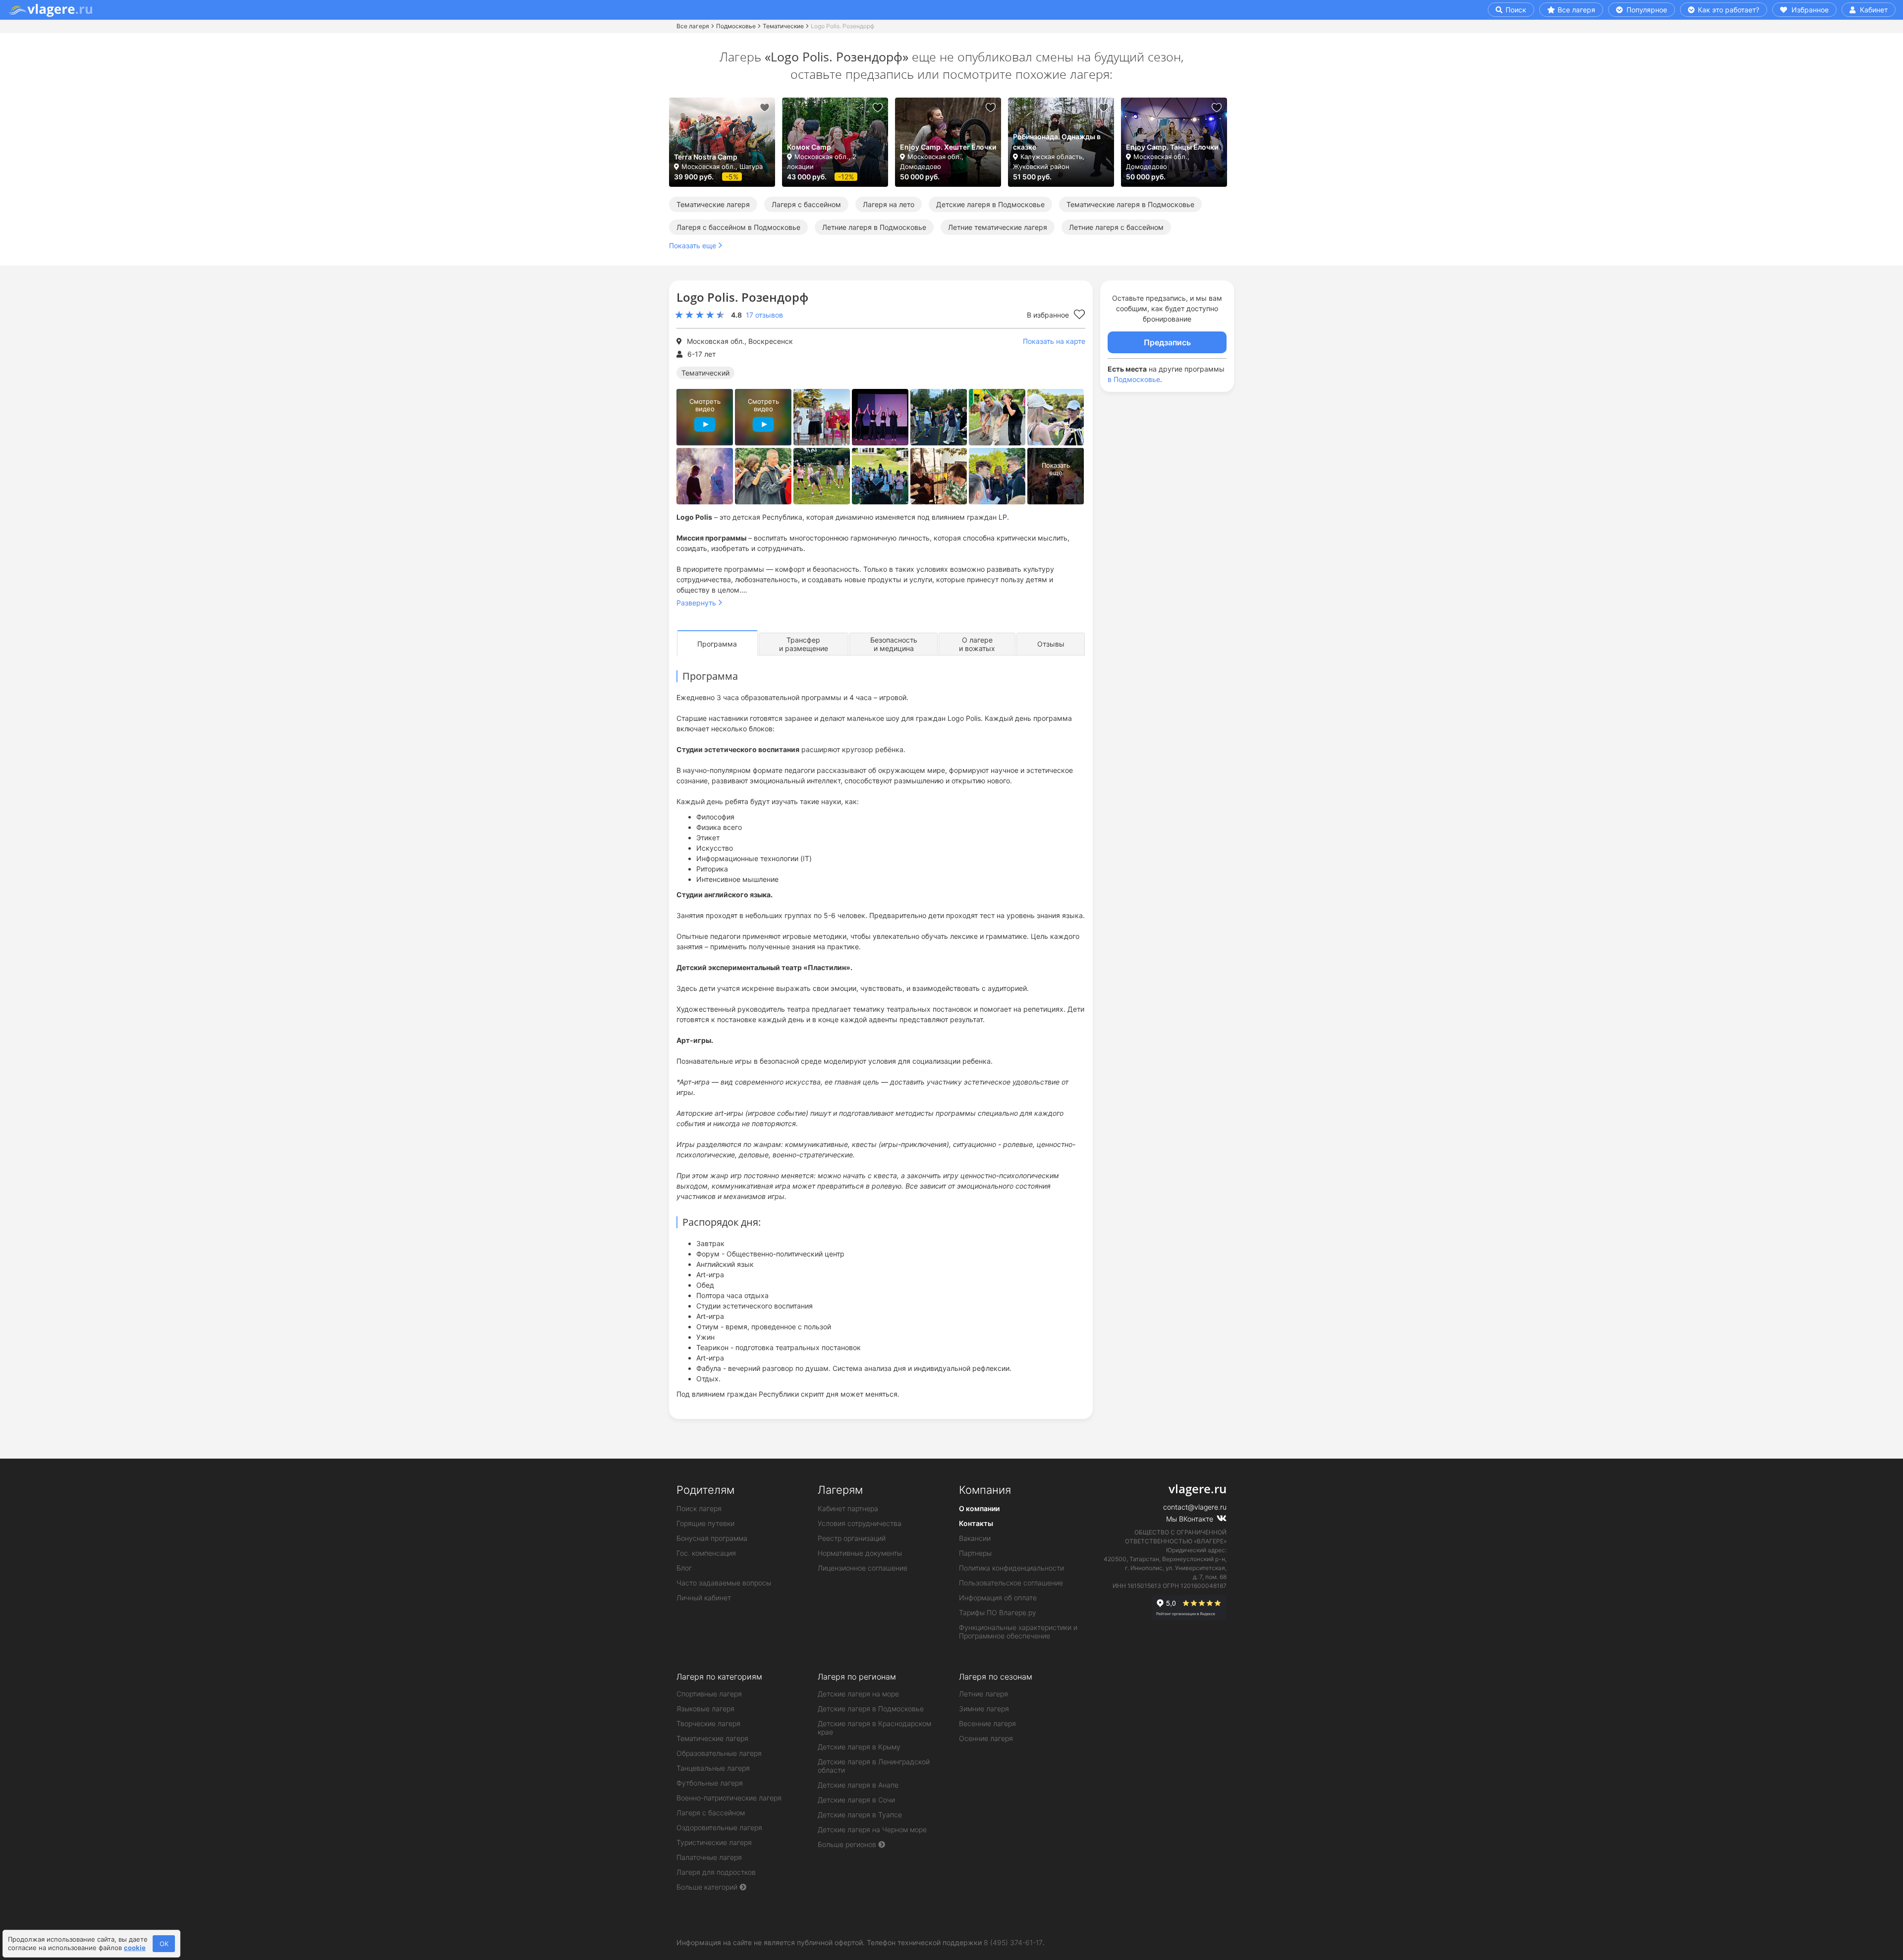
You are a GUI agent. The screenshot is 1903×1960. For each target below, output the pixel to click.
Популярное (1646, 10)
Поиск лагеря (699, 1508)
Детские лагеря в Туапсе (860, 1815)
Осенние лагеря (986, 1738)
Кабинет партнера (848, 1508)
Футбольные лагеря (710, 1783)
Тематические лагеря (713, 204)
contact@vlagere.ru (1195, 1507)
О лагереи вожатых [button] (977, 644)
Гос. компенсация (706, 1553)
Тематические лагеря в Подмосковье (1130, 204)
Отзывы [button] (1051, 644)
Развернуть (696, 603)
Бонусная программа (712, 1538)
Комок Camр (809, 147)
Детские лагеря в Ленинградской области (874, 1766)
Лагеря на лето (889, 204)
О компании (979, 1508)
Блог (684, 1568)
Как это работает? (1728, 10)
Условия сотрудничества (860, 1523)
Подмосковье (736, 26)
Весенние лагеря (987, 1723)
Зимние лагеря (984, 1709)
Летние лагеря (983, 1694)
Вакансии (975, 1538)
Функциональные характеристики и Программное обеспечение (1018, 1632)
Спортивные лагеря (709, 1694)
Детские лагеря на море (858, 1694)
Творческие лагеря (708, 1723)
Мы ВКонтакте (1191, 1519)
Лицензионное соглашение (863, 1568)
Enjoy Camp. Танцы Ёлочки (1172, 147)
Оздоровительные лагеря (719, 1827)
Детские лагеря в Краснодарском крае (874, 1728)
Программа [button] (717, 644)
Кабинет (1873, 10)
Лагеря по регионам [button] (857, 1677)
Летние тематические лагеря (998, 227)
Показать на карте (1054, 341)
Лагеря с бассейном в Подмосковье (738, 227)
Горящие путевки (705, 1523)
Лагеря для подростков (716, 1872)
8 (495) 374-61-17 (1013, 1942)
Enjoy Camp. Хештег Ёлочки (948, 147)
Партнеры (975, 1553)
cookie (135, 1948)
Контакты (976, 1523)
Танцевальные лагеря (713, 1768)
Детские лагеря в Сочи (856, 1800)
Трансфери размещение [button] (804, 644)
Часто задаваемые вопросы (724, 1583)
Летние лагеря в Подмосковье (874, 227)
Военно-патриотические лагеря (729, 1798)
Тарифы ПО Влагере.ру (998, 1612)
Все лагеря (1576, 10)
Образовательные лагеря (719, 1753)
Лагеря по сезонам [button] (996, 1677)
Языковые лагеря (705, 1709)
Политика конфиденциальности (1011, 1568)
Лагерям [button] (840, 1490)
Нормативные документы (860, 1553)
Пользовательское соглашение (1011, 1583)
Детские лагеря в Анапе (858, 1785)
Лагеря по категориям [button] (719, 1677)
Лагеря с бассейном (806, 204)
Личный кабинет (704, 1598)
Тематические (783, 26)
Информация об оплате (998, 1598)
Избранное (1809, 10)
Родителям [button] (705, 1490)
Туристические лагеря (714, 1842)
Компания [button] (985, 1490)
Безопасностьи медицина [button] (894, 644)
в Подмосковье (1134, 379)
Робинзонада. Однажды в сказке (1057, 142)
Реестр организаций (852, 1538)
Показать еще (693, 245)
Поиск (1515, 10)
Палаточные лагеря (709, 1857)
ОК (164, 1944)
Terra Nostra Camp (706, 157)
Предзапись (1167, 342)
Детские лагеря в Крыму (859, 1747)
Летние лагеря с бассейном (1116, 227)
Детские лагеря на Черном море (872, 1829)
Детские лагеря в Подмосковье (990, 204)
